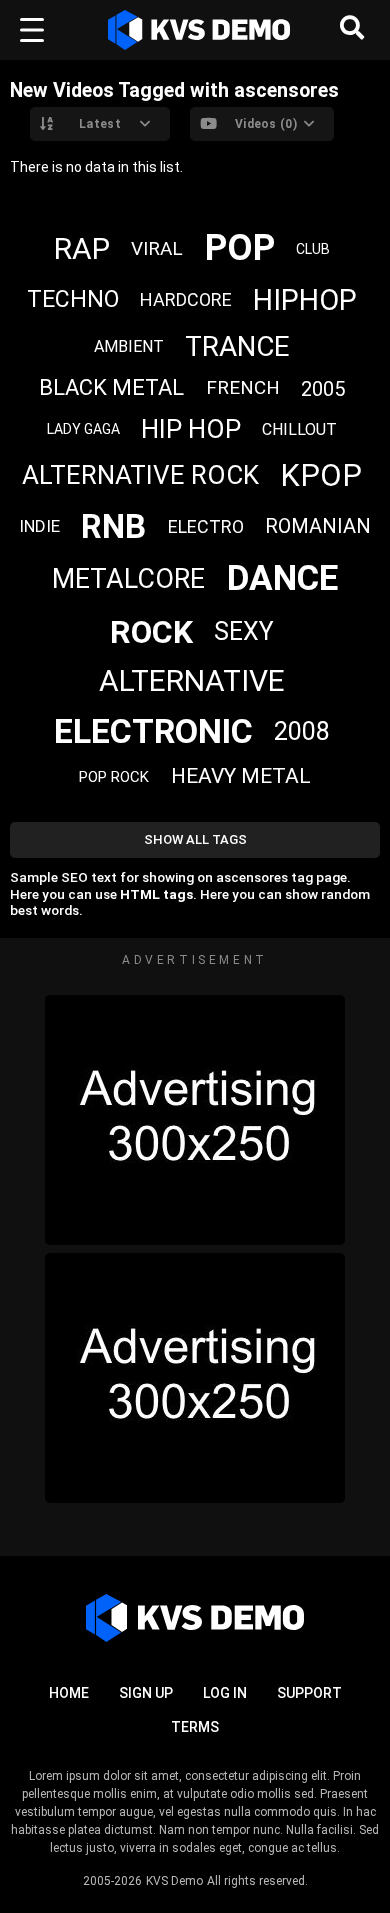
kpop (321, 475)
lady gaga (83, 429)
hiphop (305, 300)
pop (240, 248)
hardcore (186, 299)
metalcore (128, 579)
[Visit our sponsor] (195, 1120)
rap (82, 248)
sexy (244, 631)
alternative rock (140, 475)
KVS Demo (174, 1881)
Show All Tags (195, 839)
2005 (323, 389)
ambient (129, 346)
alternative (192, 680)
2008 (302, 731)
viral (157, 248)
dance (282, 578)
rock (151, 632)
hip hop (191, 429)
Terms (195, 1727)
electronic (153, 731)
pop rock (114, 777)
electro (206, 526)
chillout (299, 429)
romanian (318, 526)
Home (69, 1693)
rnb (113, 526)
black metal (111, 387)
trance (237, 346)
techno (73, 299)
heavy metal (241, 776)
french (243, 387)
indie (39, 526)
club (313, 249)
